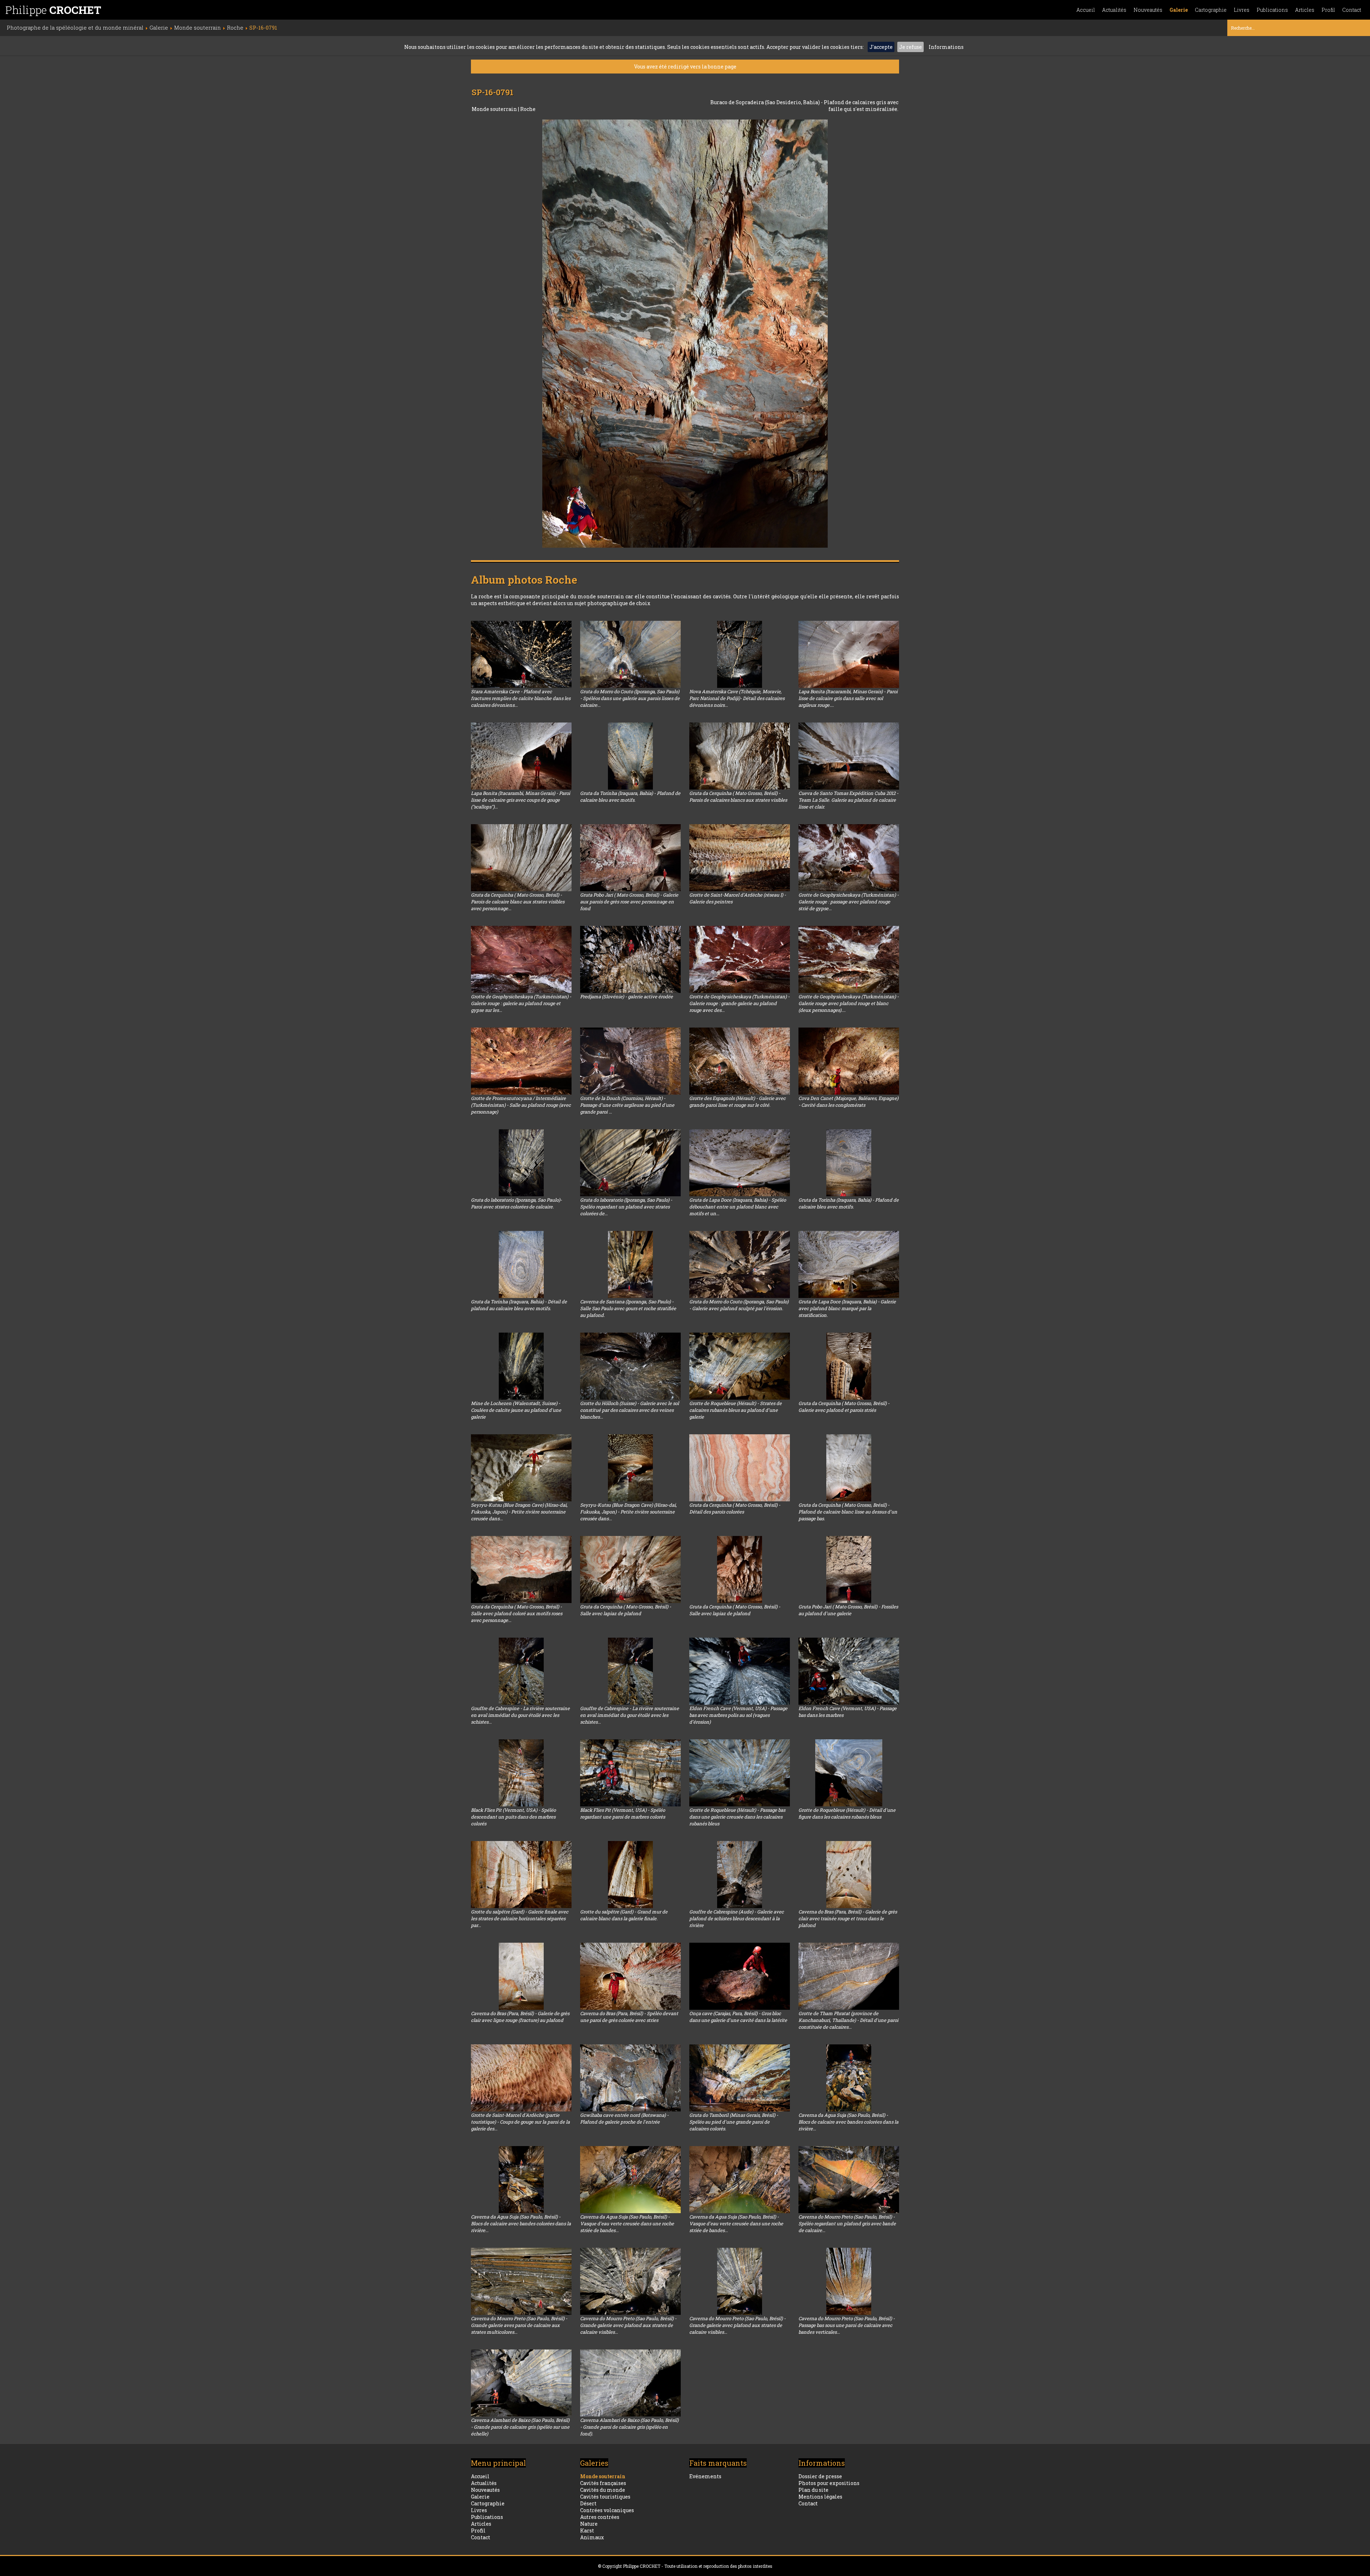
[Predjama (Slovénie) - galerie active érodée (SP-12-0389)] (630, 959)
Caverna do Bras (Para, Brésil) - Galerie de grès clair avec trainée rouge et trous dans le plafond (848, 1918)
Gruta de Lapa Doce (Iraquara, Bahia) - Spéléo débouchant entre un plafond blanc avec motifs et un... (738, 1207)
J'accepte (881, 47)
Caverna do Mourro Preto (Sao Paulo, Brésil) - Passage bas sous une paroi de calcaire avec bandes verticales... (847, 2325)
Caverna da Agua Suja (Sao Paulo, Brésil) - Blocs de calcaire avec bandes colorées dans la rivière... (848, 2122)
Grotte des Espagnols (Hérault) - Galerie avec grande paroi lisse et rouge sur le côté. (737, 1102)
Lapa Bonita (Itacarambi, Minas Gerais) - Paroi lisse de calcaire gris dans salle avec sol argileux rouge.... (848, 698)
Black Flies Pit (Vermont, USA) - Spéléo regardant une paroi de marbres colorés (623, 1813)
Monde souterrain (495, 109)
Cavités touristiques (605, 2497)
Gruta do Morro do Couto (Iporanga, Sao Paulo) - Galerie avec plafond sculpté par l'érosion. (739, 1305)
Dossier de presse (820, 2476)
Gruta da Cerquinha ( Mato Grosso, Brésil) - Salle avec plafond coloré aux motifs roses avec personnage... (517, 1613)
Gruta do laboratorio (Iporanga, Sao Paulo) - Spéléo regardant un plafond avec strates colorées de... (626, 1207)
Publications (1272, 10)
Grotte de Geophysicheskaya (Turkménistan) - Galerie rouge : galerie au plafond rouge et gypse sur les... (521, 1003)
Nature (589, 2524)
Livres (1242, 10)
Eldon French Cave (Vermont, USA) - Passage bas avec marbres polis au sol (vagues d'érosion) (738, 1715)
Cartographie (1211, 10)
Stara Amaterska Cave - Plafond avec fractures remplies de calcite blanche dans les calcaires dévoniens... (521, 698)
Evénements (705, 2476)
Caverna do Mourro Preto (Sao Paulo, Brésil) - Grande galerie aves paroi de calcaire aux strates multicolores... (519, 2325)
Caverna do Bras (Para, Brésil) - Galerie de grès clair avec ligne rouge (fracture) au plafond (520, 2017)
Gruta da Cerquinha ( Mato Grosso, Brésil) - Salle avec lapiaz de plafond (626, 1610)
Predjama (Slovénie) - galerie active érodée (626, 997)
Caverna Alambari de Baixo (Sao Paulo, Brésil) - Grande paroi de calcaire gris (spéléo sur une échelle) (520, 2427)
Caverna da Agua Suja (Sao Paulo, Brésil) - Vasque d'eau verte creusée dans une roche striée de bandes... (627, 2223)
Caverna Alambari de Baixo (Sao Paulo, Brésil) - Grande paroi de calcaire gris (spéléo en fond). (629, 2427)
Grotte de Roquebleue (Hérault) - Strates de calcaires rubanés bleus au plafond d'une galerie (735, 1410)
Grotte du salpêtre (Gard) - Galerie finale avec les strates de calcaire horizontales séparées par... (520, 1918)
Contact (1352, 10)
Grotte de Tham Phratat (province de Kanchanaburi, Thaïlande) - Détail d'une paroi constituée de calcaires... (848, 2020)
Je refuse (910, 47)
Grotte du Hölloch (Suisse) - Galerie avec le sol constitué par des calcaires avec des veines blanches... (630, 1410)
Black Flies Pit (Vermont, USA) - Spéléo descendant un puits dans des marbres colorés (513, 1817)
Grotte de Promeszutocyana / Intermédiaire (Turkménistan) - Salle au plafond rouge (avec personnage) (521, 1105)
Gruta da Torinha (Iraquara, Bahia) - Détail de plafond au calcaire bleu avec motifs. (519, 1305)
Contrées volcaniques (607, 2510)
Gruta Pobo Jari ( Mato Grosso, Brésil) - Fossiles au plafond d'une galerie (848, 1610)
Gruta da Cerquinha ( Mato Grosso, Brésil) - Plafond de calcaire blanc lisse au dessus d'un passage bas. (848, 1512)
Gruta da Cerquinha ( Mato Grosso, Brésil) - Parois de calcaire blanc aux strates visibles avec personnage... (518, 902)
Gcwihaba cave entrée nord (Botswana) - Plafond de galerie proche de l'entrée (624, 2118)
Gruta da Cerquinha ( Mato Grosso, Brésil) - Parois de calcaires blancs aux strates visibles (738, 797)
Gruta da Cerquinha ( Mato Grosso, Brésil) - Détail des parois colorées (735, 1508)
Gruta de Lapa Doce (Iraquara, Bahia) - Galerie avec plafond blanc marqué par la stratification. (847, 1308)
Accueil (1086, 10)
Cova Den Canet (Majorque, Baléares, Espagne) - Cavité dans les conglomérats (848, 1102)
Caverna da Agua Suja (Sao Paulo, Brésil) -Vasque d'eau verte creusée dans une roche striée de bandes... (736, 2223)
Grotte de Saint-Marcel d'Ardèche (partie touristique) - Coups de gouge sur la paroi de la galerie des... (520, 2122)
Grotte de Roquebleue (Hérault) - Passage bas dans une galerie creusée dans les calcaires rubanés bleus (737, 1817)
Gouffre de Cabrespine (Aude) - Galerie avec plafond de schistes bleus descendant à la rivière (737, 1918)
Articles (1305, 10)
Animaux (592, 2537)
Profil (1328, 10)
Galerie (1179, 10)
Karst (587, 2531)
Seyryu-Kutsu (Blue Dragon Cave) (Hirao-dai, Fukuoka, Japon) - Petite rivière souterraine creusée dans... (519, 1512)
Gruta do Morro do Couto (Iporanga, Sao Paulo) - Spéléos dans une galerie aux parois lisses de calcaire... (630, 698)
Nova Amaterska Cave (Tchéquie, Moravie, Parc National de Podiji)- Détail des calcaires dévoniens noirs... (737, 698)
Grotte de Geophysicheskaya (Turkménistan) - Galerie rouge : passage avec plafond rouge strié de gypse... (849, 902)
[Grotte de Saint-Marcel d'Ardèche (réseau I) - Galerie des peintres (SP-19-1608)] (740, 858)
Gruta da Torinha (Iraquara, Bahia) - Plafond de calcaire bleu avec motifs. (630, 797)
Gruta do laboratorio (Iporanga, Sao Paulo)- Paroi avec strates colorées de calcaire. (516, 1203)
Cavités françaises (603, 2483)
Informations (946, 47)
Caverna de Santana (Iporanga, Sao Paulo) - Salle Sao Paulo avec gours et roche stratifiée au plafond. (628, 1308)
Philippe (53, 10)
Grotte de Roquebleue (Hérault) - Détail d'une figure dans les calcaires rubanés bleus (847, 1813)
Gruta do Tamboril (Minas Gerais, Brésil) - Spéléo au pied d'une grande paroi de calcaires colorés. (734, 2122)
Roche (528, 109)
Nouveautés (1148, 10)
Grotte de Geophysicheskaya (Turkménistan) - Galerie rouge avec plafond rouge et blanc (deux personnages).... (849, 1003)
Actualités (1114, 10)
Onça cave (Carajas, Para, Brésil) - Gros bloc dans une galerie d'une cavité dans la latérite (738, 2017)
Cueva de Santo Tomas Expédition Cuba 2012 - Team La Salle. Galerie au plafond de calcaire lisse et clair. (848, 800)
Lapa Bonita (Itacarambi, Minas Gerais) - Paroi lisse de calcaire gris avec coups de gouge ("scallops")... (521, 800)
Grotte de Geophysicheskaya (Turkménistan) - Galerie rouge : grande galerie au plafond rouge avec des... (739, 1003)
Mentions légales (820, 2497)
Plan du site (813, 2490)
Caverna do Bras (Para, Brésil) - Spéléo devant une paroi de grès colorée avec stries (629, 2017)
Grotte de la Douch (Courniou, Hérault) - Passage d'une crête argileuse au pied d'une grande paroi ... (627, 1105)
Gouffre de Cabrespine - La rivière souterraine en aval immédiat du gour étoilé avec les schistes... (520, 1715)
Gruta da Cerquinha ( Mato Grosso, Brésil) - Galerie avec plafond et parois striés (844, 1407)
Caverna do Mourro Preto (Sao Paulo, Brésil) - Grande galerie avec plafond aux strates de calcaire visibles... (628, 2325)
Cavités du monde (603, 2490)
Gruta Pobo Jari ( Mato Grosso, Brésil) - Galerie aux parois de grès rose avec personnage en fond (629, 902)
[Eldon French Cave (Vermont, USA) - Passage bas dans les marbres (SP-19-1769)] (849, 1671)
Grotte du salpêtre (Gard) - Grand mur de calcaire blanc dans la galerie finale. (624, 1915)
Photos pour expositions (829, 2483)
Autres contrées (600, 2517)
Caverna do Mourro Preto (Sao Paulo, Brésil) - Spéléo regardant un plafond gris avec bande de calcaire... (847, 2223)
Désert (588, 2503)
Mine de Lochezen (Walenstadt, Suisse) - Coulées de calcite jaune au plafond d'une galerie (516, 1410)
